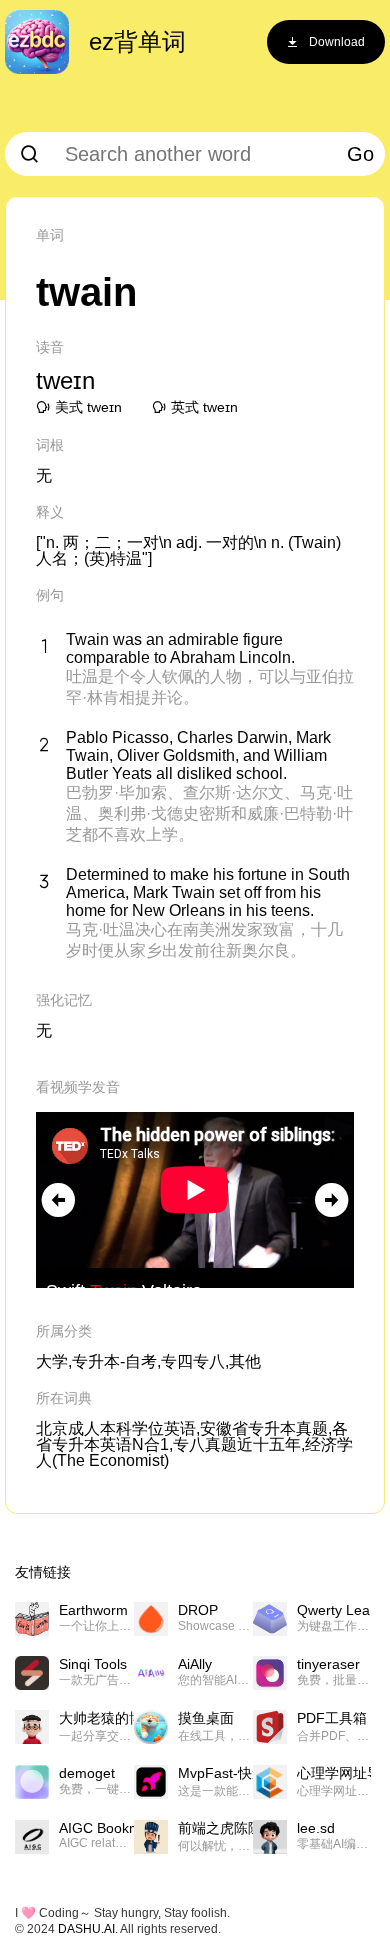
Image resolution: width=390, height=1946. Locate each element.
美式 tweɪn (88, 407)
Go (360, 154)
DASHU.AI (86, 1929)
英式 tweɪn (204, 407)
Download (337, 42)
